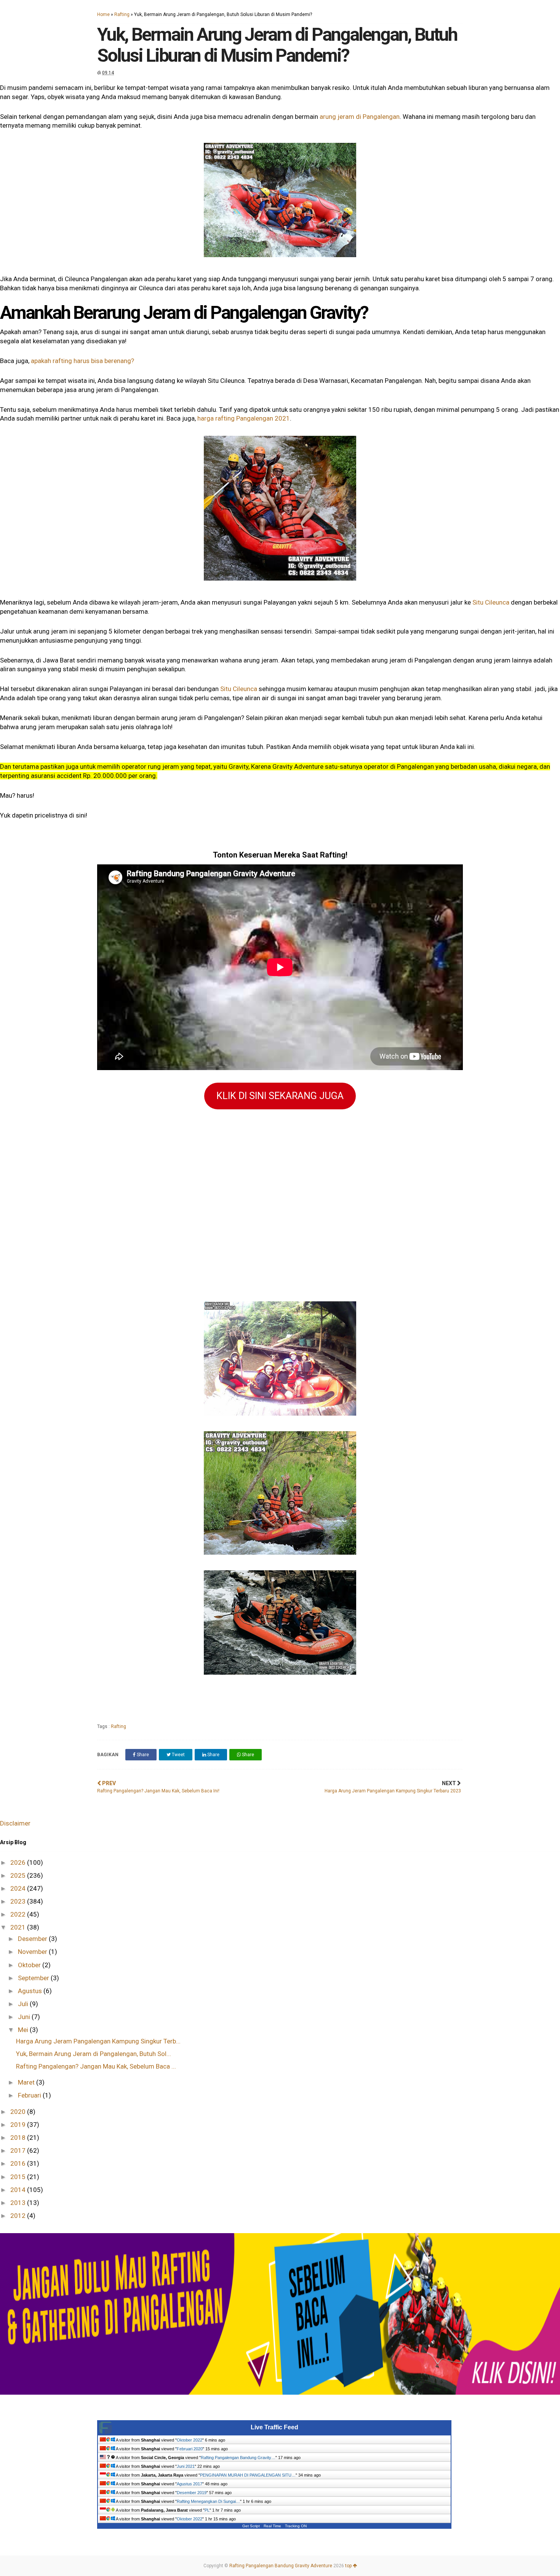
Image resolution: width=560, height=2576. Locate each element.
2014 (19, 2190)
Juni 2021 (186, 2466)
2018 (19, 2138)
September (34, 1978)
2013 (19, 2203)
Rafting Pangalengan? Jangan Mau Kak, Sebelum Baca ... (96, 2066)
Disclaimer (15, 1823)
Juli (24, 2004)
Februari (30, 2095)
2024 (19, 1888)
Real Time (272, 2526)
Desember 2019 (192, 2493)
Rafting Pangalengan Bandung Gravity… (238, 2458)
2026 (19, 1862)
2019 (19, 2125)
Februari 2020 (190, 2449)
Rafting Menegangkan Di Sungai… (208, 2501)
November (33, 1952)
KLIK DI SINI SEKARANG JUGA (280, 1096)
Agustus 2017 (190, 2484)
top (349, 2566)
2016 (19, 2163)
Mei (24, 2030)
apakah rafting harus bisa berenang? (82, 361)
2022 (19, 1914)
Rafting (122, 14)
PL (207, 2510)
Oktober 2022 (190, 2440)
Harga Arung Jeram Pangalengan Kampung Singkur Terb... (98, 2041)
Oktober (30, 1965)
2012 (19, 2216)
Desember (33, 1939)
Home (103, 14)
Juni (25, 2017)
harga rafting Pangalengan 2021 (244, 418)
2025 (19, 1875)
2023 (19, 1901)
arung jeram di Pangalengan (360, 117)
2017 (19, 2150)
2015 (19, 2177)
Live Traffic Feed (274, 2427)
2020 (19, 2112)
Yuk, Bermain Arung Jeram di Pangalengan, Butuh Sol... (94, 2054)
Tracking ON (296, 2526)
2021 (19, 1927)
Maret (27, 2082)
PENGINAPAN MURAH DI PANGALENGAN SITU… (248, 2475)
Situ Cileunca (491, 602)
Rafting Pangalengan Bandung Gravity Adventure (281, 2566)
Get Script (251, 2526)
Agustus (31, 1991)
